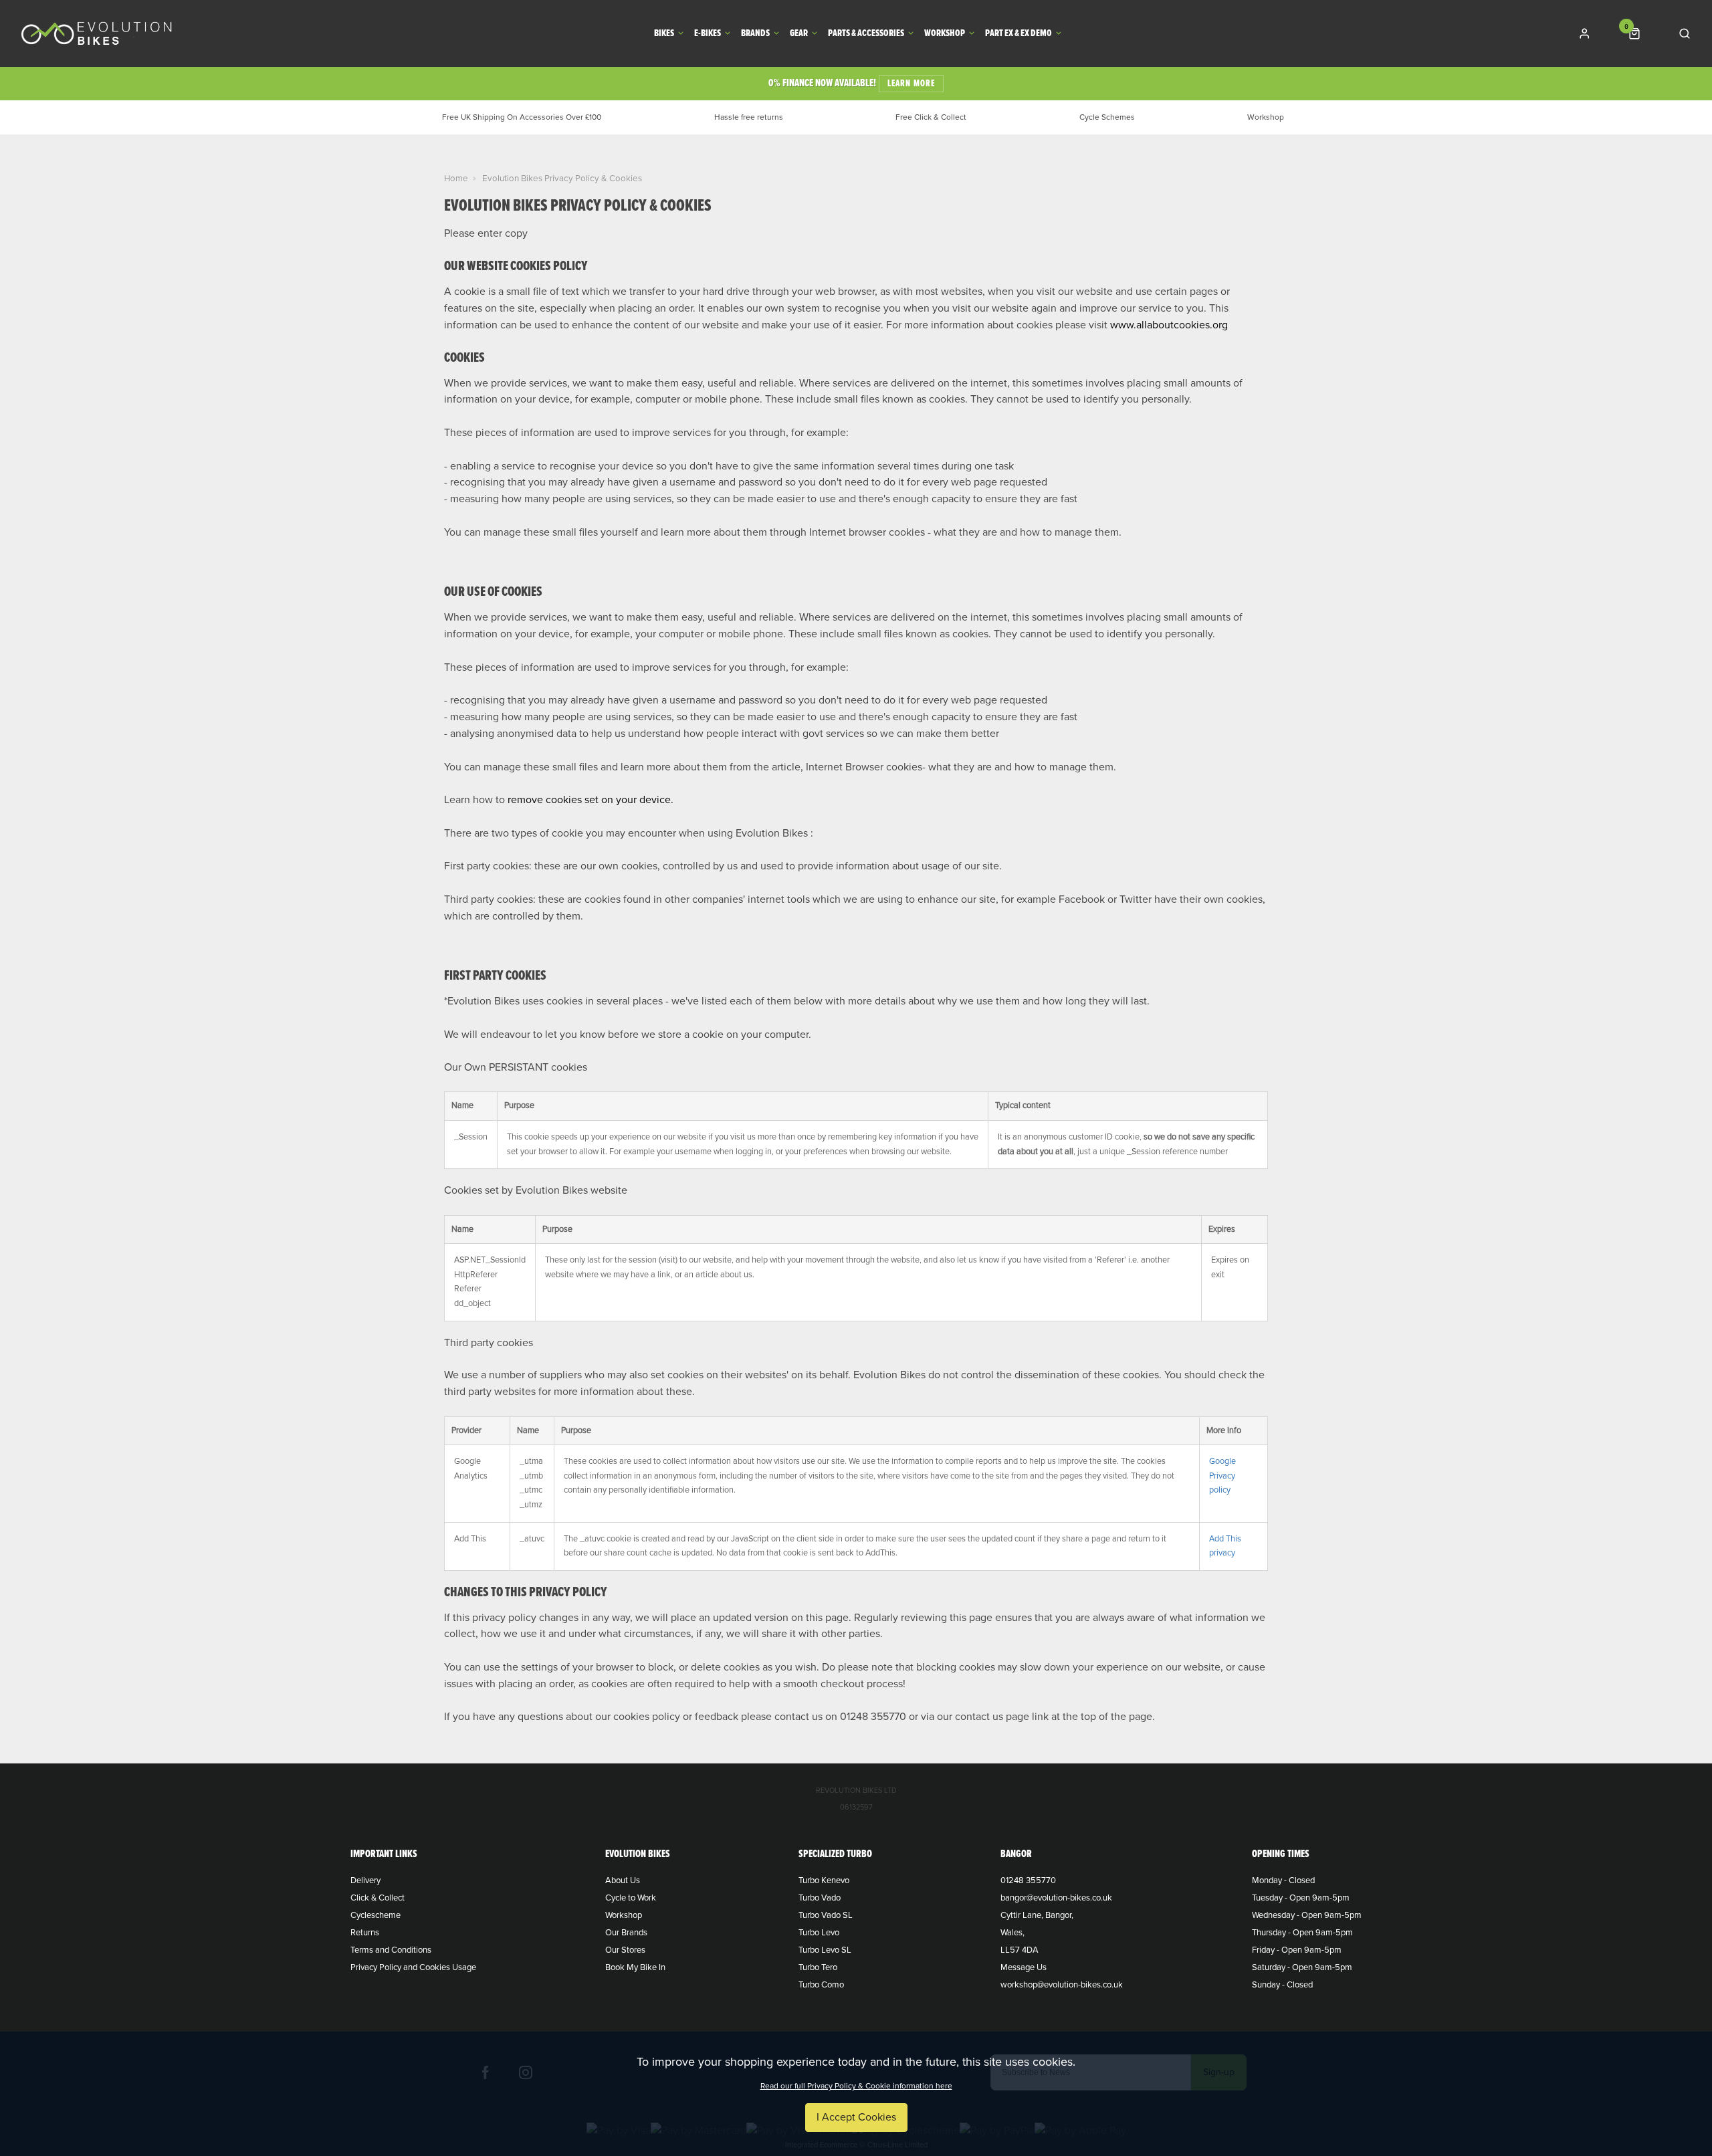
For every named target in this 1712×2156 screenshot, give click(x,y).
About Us (623, 1880)
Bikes (664, 34)
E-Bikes (708, 34)
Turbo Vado (820, 1898)
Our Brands (626, 1933)
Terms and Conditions (391, 1950)
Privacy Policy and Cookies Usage (413, 1967)
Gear (799, 34)
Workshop (945, 34)
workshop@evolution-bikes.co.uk (1062, 1985)
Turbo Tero (818, 1967)
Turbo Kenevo (824, 1880)
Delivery (365, 1880)
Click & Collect (378, 1898)
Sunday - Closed (1282, 1985)
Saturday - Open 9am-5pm (1302, 1967)
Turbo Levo (819, 1933)
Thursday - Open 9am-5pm (1302, 1933)
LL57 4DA (1020, 1950)
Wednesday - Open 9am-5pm (1307, 1915)
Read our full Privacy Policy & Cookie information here (856, 2086)
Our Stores (625, 1950)
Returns (365, 1933)
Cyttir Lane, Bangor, (1037, 1915)
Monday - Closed (1283, 1880)
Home (456, 179)
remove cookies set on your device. (591, 800)
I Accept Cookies (856, 2117)
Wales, (1012, 1933)
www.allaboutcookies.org (1169, 325)
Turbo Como (821, 1985)
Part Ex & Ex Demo (1019, 34)
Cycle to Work (631, 1898)
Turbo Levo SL (825, 1950)
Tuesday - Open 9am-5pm (1301, 1898)
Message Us (1024, 1967)
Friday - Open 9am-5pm (1297, 1950)
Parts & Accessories (866, 34)
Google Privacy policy (1222, 1476)
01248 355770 (1028, 1880)
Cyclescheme (376, 1915)
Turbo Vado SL (826, 1915)
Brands (755, 34)
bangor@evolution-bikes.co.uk (1056, 1898)
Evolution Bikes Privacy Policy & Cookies (562, 179)
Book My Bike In (635, 1967)
